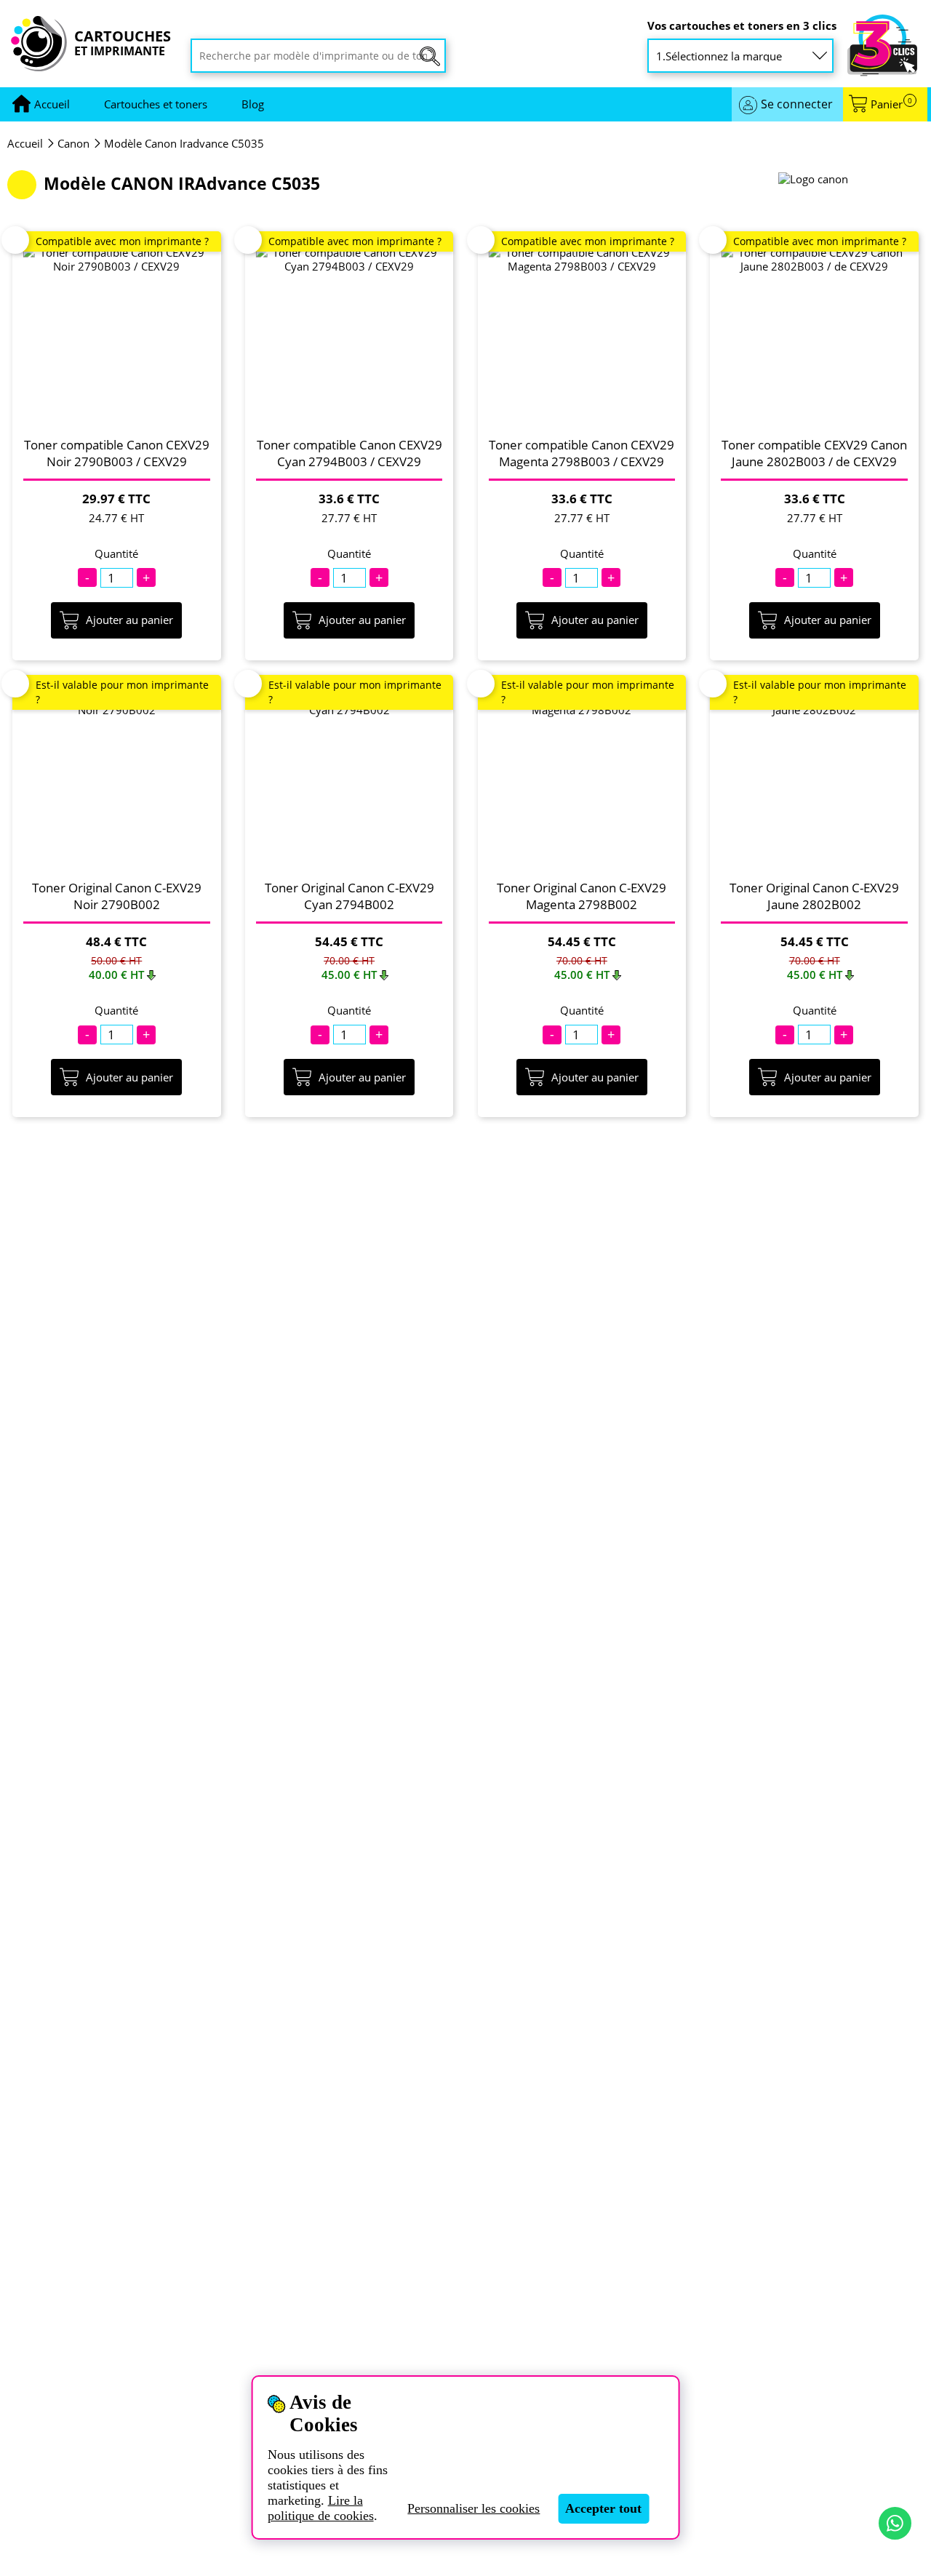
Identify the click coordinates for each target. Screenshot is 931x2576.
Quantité (116, 554)
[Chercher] (430, 56)
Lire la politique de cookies (321, 2508)
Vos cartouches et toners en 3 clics (742, 26)
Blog (253, 104)
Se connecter (797, 104)
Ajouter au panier (129, 620)
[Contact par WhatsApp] (895, 2523)
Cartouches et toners (156, 104)
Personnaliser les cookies (474, 2508)
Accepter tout (603, 2508)
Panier (891, 104)
